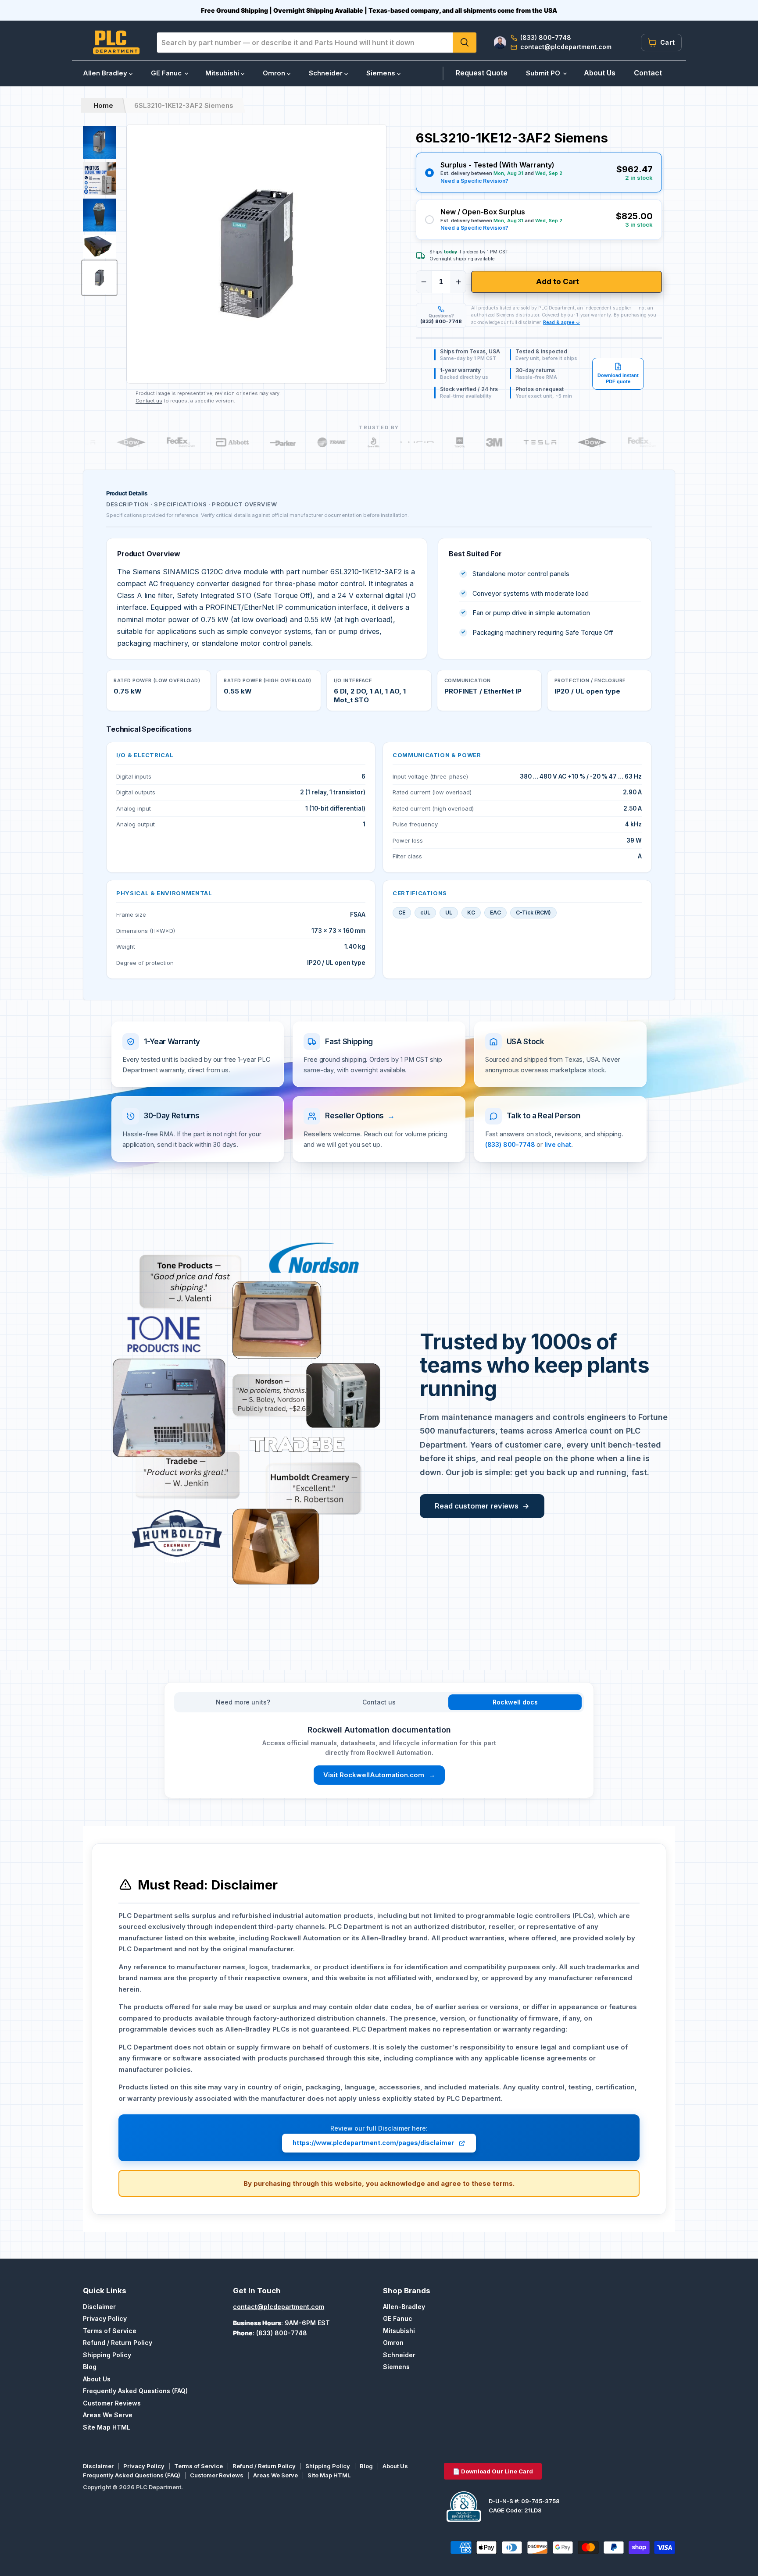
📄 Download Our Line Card (493, 2471)
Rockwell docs (515, 1702)
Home (103, 105)
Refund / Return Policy (118, 2343)
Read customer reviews (482, 1506)
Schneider (327, 73)
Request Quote (482, 73)
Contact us (149, 401)
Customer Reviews (112, 2403)
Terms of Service (110, 2331)
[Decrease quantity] (424, 282)
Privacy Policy (105, 2318)
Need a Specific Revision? (474, 181)
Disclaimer (99, 2307)
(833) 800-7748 (510, 1144)
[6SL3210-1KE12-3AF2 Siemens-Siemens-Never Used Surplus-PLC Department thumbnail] (99, 278)
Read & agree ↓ (561, 322)
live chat (558, 1144)
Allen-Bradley (404, 2307)
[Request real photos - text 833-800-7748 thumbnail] (99, 179)
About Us (600, 73)
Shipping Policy (107, 2355)
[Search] (465, 43)
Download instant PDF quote (618, 378)
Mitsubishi (223, 73)
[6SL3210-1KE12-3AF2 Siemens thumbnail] (99, 142)
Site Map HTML (107, 2427)
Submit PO (544, 73)
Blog (90, 2367)
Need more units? (243, 1702)
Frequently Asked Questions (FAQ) (135, 2391)
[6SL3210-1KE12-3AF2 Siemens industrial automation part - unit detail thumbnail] (99, 247)
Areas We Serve (108, 2415)
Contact (648, 73)
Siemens (382, 73)
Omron (275, 73)
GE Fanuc (167, 73)
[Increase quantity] (458, 282)
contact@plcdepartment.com (279, 2307)
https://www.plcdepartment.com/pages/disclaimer (373, 2143)
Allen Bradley (106, 73)
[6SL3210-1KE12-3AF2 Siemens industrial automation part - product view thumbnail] (99, 215)
